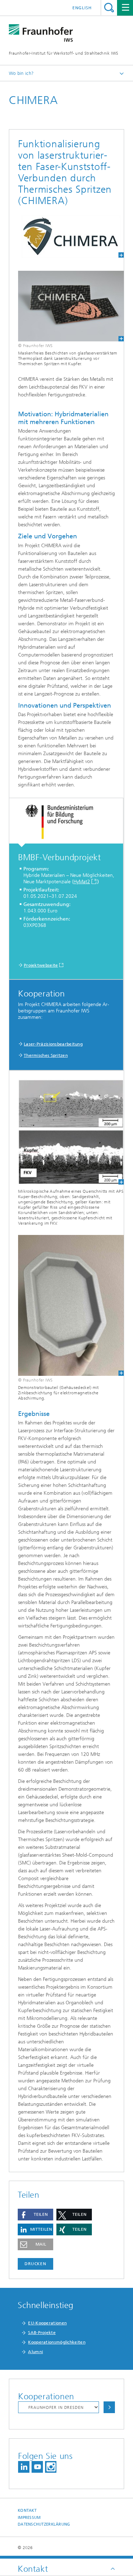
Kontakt (27, 2511)
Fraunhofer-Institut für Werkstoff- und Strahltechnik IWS (64, 53)
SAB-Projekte (42, 2333)
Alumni (35, 2352)
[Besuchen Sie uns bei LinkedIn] (24, 2467)
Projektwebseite (41, 965)
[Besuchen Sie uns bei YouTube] (37, 2467)
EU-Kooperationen (47, 2323)
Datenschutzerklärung (44, 2524)
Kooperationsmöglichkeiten (57, 2342)
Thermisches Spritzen (46, 1055)
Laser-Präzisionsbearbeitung (53, 1044)
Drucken (35, 2264)
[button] (35, 2215)
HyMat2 (82, 882)
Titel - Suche (109, 8)
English (82, 8)
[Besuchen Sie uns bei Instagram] (51, 2467)
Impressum (29, 2518)
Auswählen (109, 2407)
